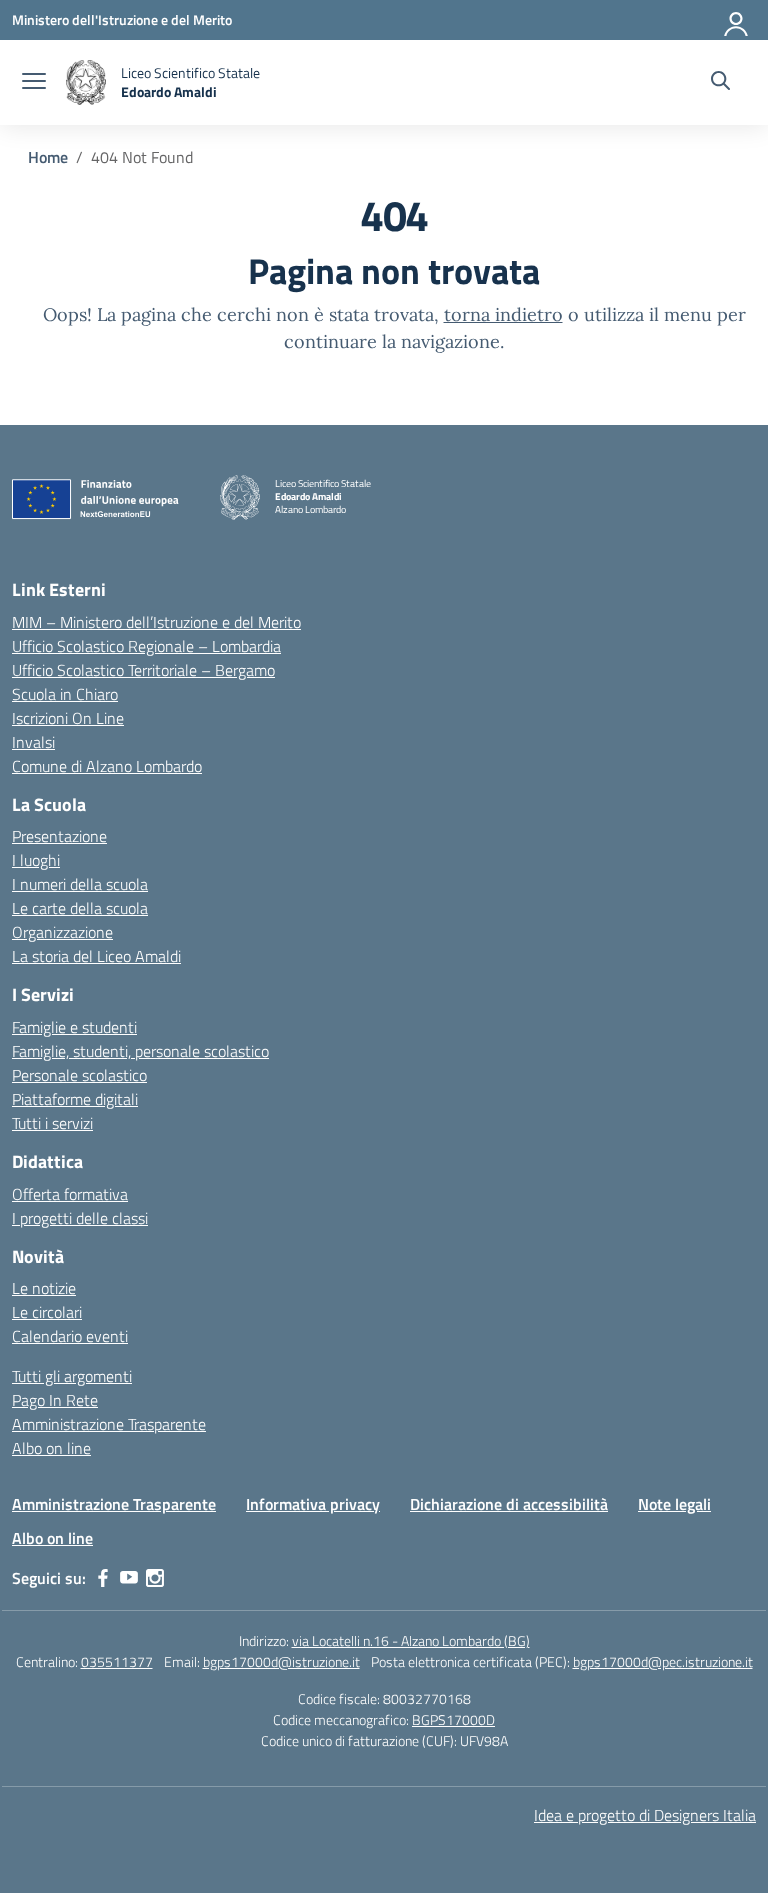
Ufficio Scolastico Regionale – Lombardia (146, 646)
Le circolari (47, 1312)
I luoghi (36, 860)
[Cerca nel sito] (720, 83)
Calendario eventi (70, 1336)
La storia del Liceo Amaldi (96, 956)
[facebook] (103, 1578)
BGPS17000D (453, 1719)
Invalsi (33, 742)
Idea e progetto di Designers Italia (645, 1815)
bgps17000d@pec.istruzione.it (663, 1661)
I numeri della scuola (80, 884)
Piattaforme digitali (75, 1099)
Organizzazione (62, 932)
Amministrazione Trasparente (109, 1424)
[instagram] (155, 1578)
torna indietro (503, 314)
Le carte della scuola (80, 908)
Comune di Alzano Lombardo (107, 766)
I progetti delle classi (80, 1218)
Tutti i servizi (52, 1123)
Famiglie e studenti (74, 1027)
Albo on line (51, 1448)
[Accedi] (737, 20)
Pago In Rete (55, 1400)
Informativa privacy (313, 1504)
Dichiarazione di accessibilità (509, 1504)
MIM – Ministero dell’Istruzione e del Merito (156, 622)
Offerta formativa (70, 1194)
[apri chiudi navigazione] (34, 83)
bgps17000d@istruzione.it (281, 1661)
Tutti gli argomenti (72, 1376)
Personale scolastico (79, 1075)
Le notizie (44, 1288)
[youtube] (129, 1578)
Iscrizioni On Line (68, 718)
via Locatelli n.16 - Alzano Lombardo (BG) (411, 1640)
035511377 (117, 1661)
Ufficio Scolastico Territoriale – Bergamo (143, 670)
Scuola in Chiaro (65, 694)
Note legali (674, 1504)
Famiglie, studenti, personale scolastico (140, 1051)
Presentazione (59, 836)
